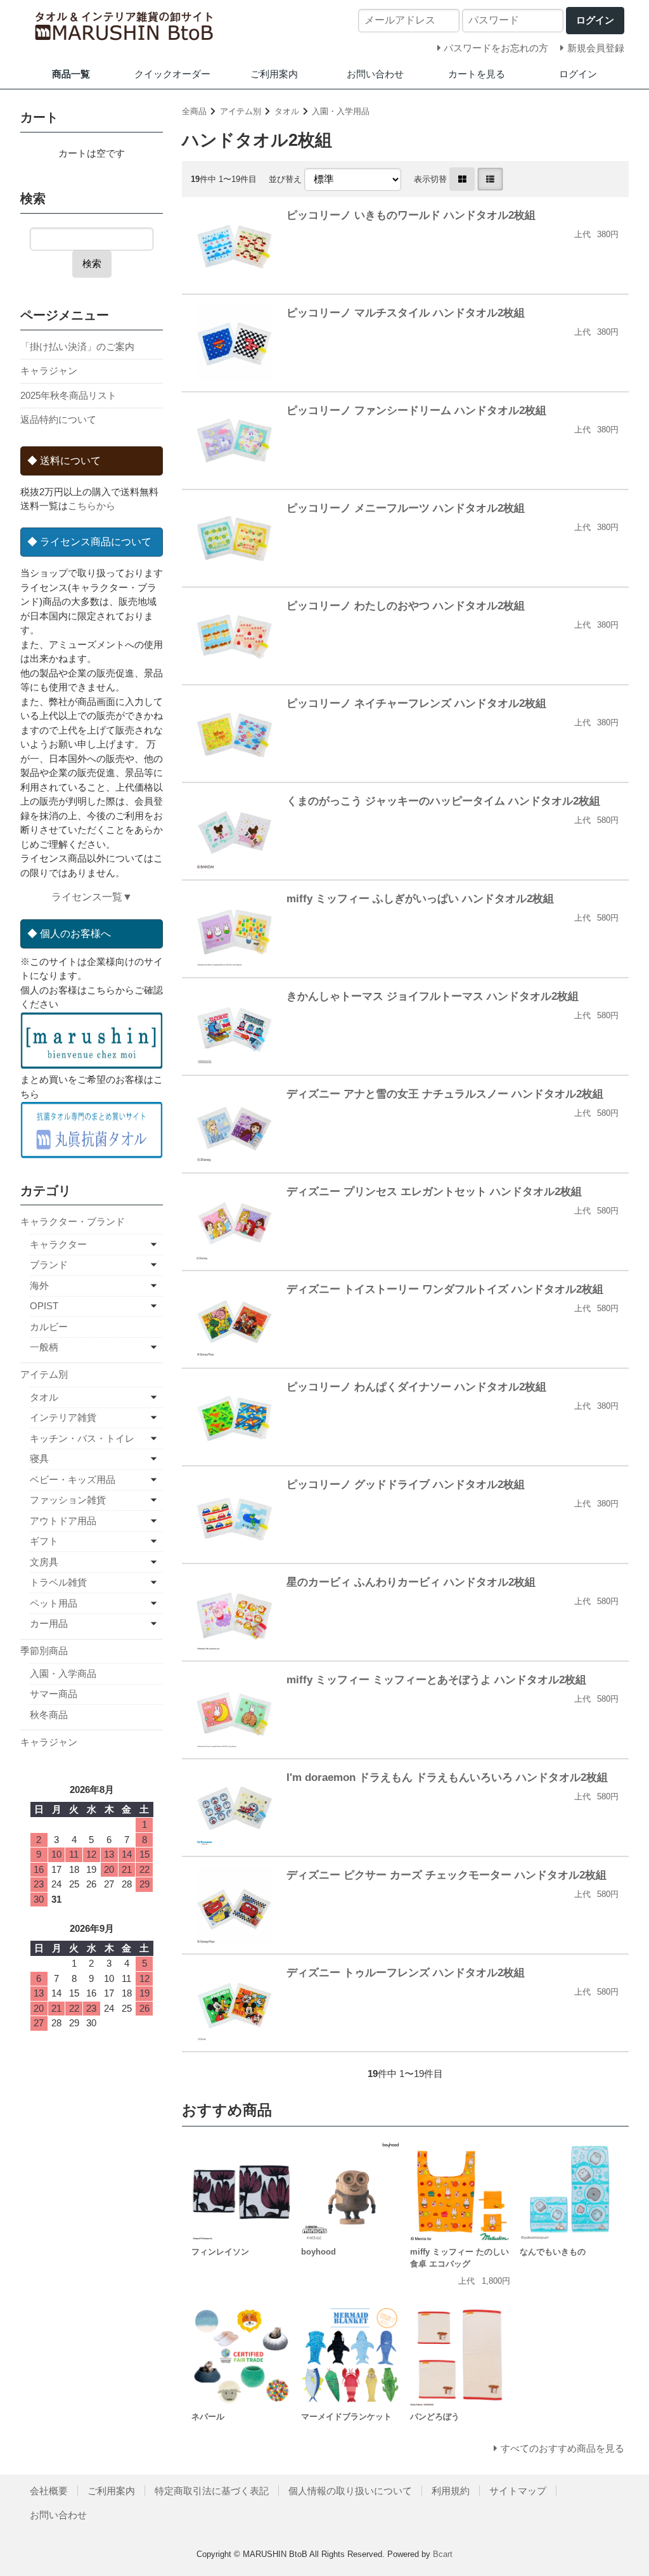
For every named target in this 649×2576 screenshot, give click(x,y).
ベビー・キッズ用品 (73, 1479)
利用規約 (451, 2491)
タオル (287, 111)
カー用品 (49, 1623)
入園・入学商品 (63, 1673)
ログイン (578, 74)
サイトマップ (518, 2491)
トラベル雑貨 (58, 1582)
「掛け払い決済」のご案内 (77, 346)
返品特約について (58, 419)
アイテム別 (241, 111)
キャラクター (58, 1244)
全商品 (194, 111)
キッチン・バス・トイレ (82, 1438)
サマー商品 (54, 1694)
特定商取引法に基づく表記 (212, 2491)
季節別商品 (44, 1651)
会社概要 (49, 2491)
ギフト (44, 1541)
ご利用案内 (274, 74)
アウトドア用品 (63, 1521)
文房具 (44, 1562)
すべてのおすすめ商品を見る (562, 2448)
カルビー (49, 1327)
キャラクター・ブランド (73, 1221)
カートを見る (477, 74)
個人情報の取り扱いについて (350, 2491)
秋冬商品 (49, 1715)
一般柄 (44, 1347)
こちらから (92, 506)
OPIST (44, 1306)
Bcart (443, 2554)
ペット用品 (54, 1603)
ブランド (49, 1265)
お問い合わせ (375, 74)
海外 (39, 1285)
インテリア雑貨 (63, 1417)
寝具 (39, 1459)
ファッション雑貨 (68, 1500)
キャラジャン (49, 371)
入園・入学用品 (341, 111)
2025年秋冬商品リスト (68, 395)
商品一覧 (71, 74)
